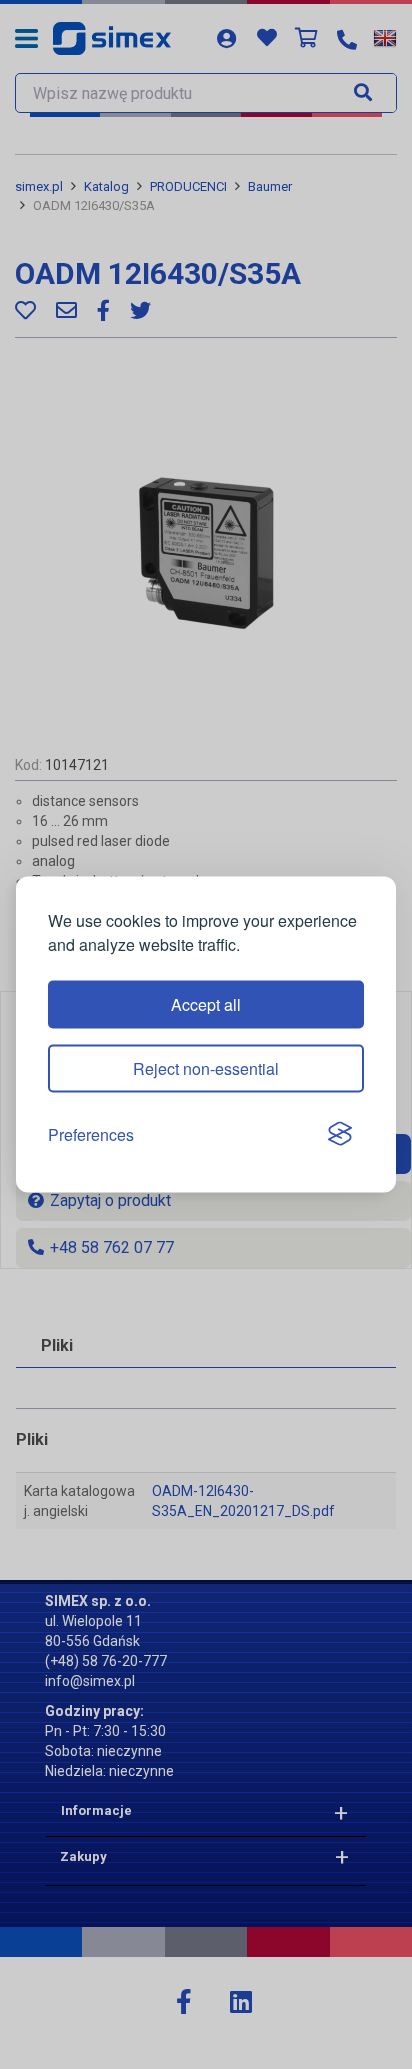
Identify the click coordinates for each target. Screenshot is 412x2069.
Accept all (206, 1003)
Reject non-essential (206, 1067)
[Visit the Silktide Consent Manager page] (340, 1135)
